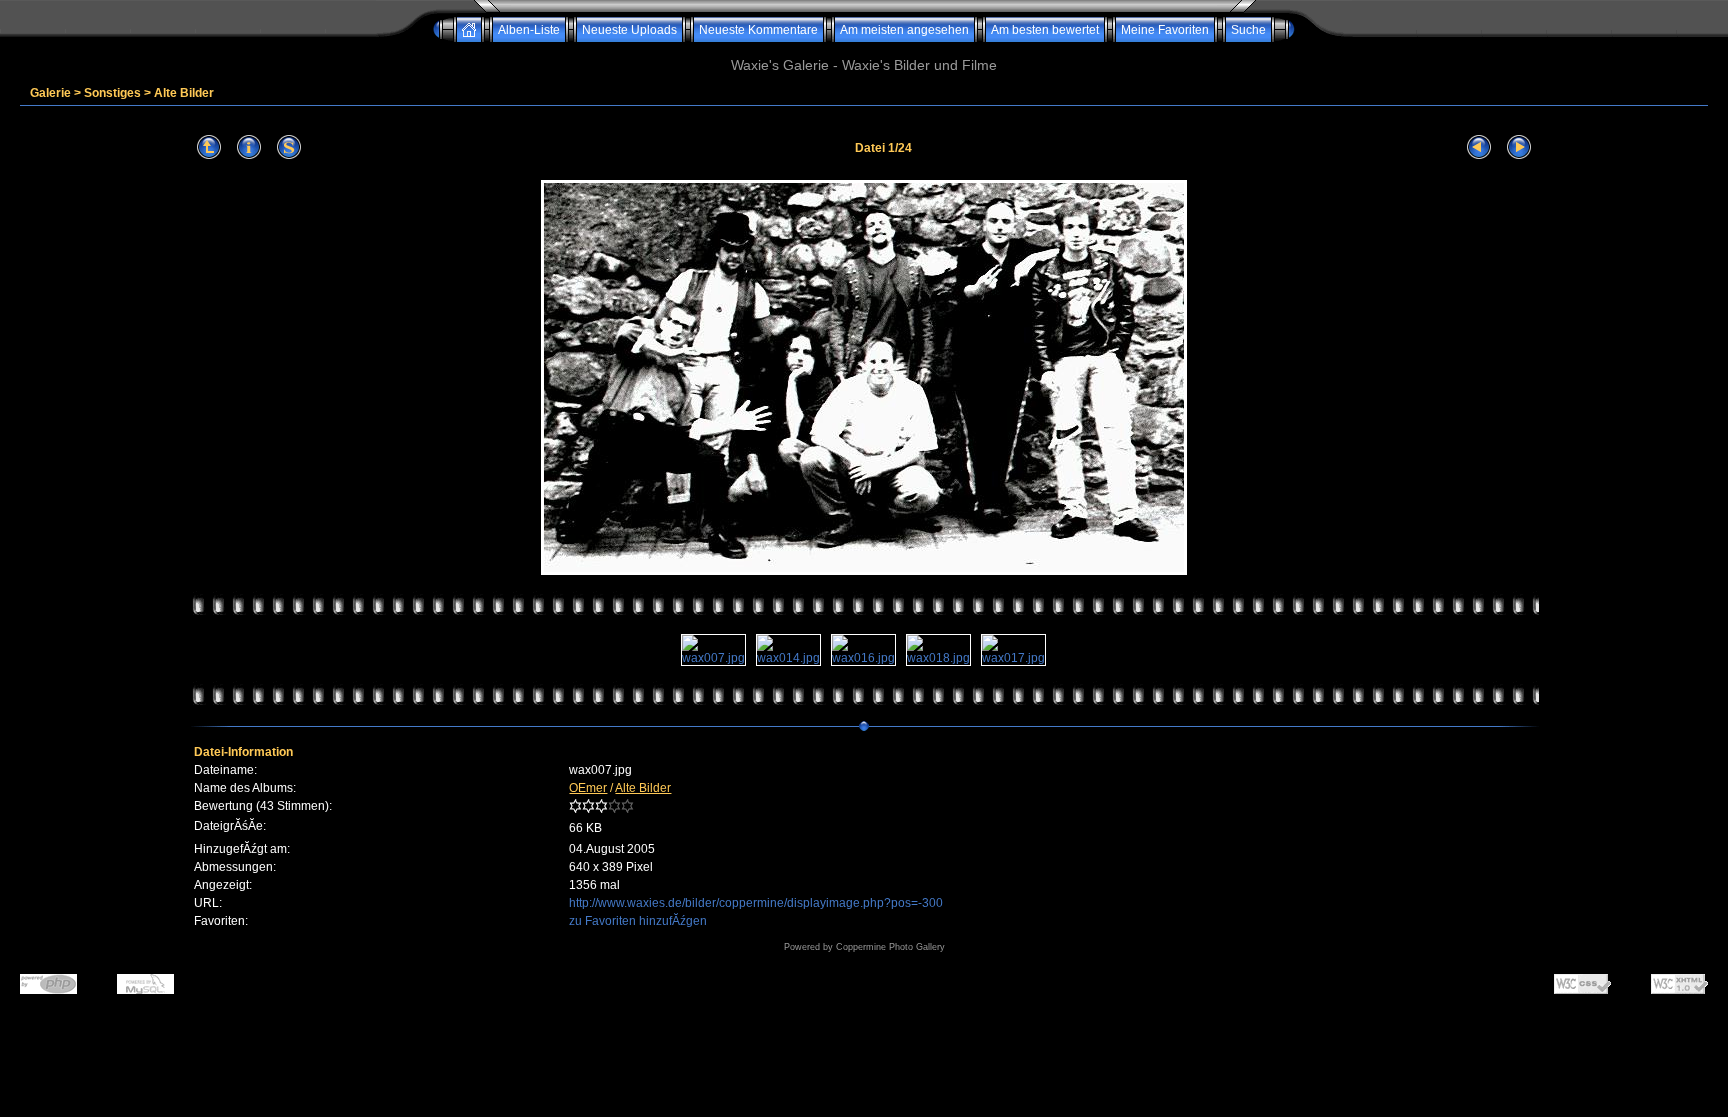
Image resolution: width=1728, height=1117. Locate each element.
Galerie (50, 93)
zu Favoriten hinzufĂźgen (638, 921)
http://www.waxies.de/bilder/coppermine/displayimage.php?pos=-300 (756, 903)
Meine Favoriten (1165, 30)
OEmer (588, 788)
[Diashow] (289, 147)
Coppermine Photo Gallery (890, 947)
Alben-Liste (529, 30)
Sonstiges (112, 93)
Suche (1248, 30)
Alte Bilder (184, 93)
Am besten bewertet (1045, 30)
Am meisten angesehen (904, 30)
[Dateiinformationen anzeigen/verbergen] (249, 147)
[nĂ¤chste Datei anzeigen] (1519, 147)
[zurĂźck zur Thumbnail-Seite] (209, 147)
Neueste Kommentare (758, 30)
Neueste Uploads (629, 30)
